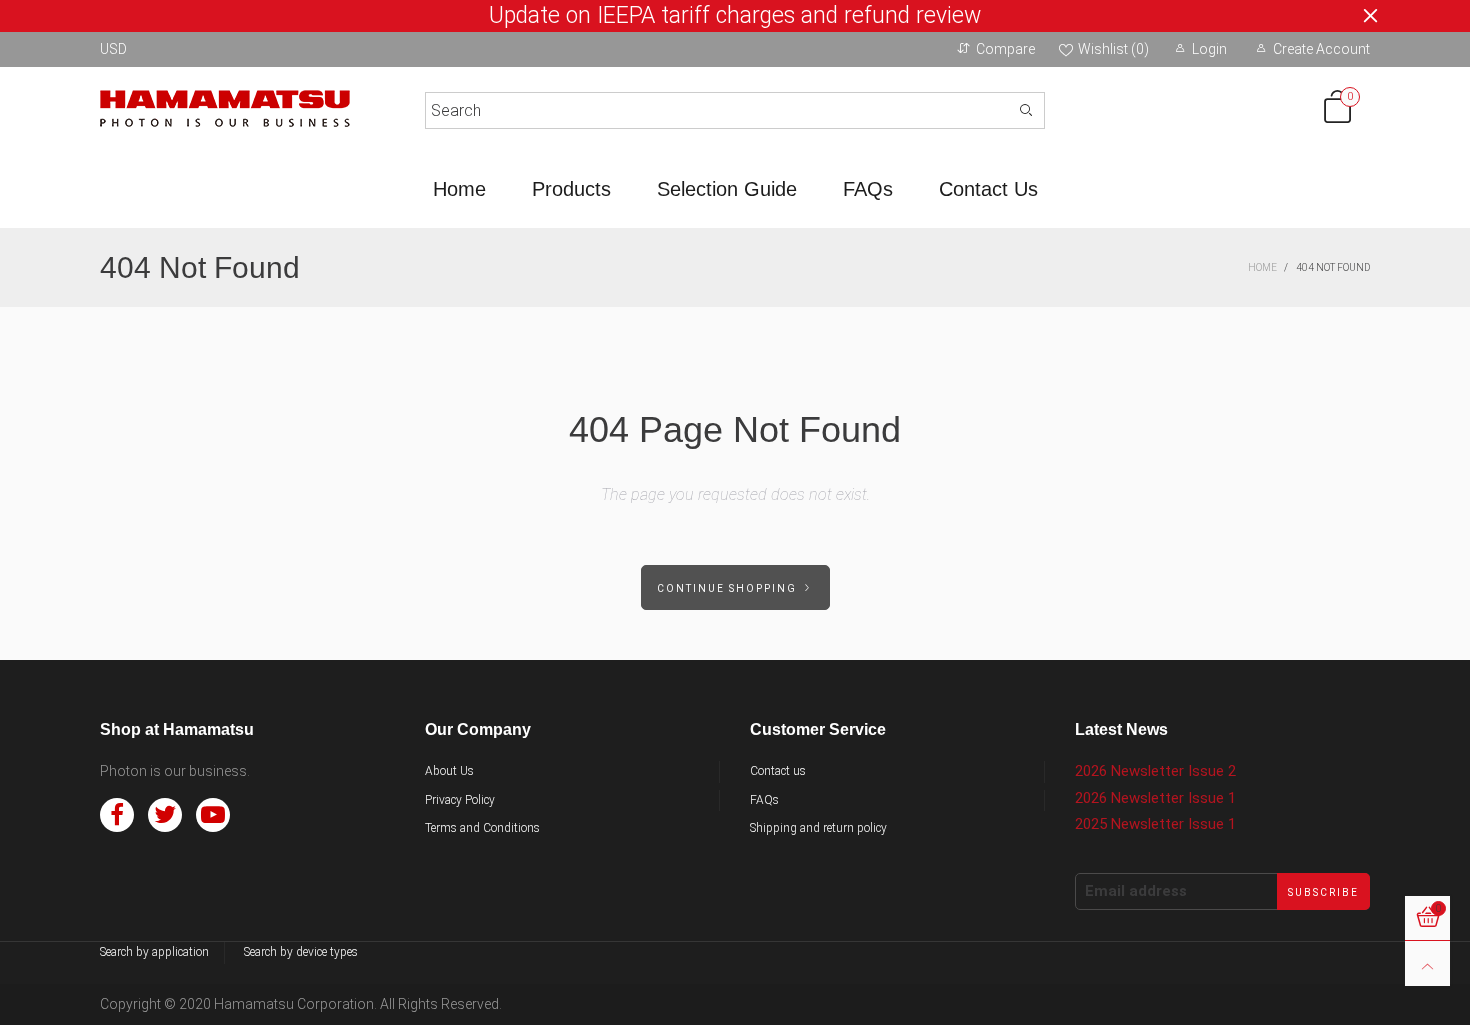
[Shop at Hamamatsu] (225, 107)
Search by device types (301, 952)
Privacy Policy (460, 800)
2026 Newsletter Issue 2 (1155, 771)
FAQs (868, 189)
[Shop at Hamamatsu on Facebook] (117, 815)
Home (459, 189)
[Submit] (1027, 110)
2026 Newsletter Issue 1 (1155, 798)
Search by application (154, 952)
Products (571, 189)
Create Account (1321, 49)
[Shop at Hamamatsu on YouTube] (213, 815)
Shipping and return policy (818, 828)
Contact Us (988, 189)
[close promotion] (1370, 16)
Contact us (778, 771)
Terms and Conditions (482, 828)
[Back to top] (1427, 963)
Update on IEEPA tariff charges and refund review (735, 16)
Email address (1136, 891)
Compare (1005, 49)
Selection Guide (727, 189)
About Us (449, 771)
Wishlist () (1113, 49)
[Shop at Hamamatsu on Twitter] (165, 815)
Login (1209, 49)
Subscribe (1323, 892)
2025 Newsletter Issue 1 (1155, 824)
